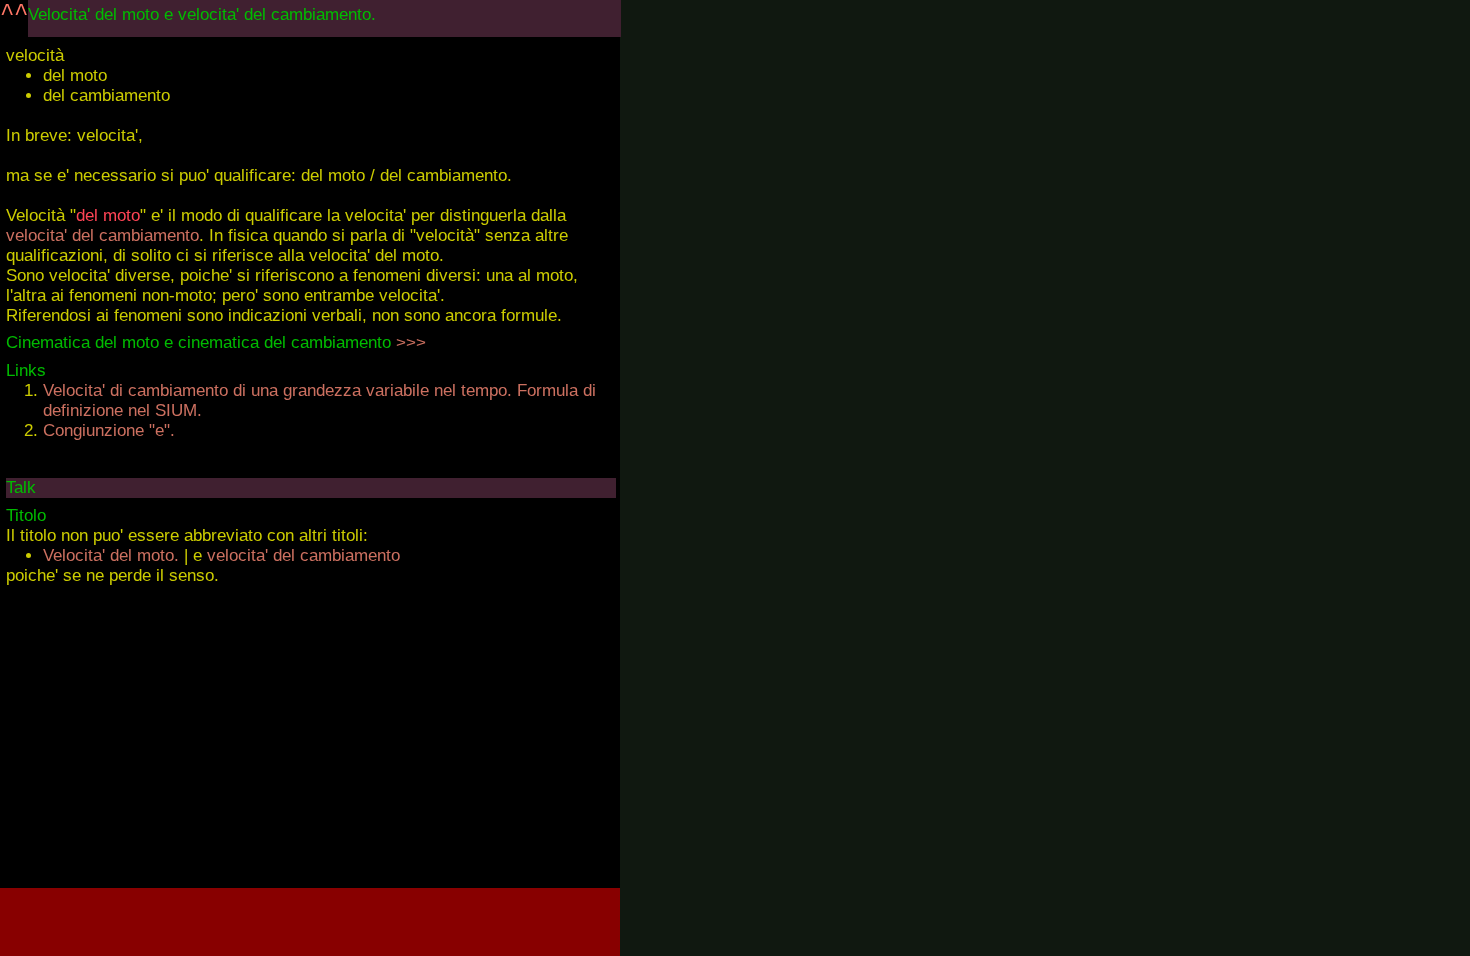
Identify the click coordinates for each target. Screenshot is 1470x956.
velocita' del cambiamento (102, 235)
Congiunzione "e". (109, 430)
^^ (14, 13)
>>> (411, 342)
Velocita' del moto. (111, 555)
